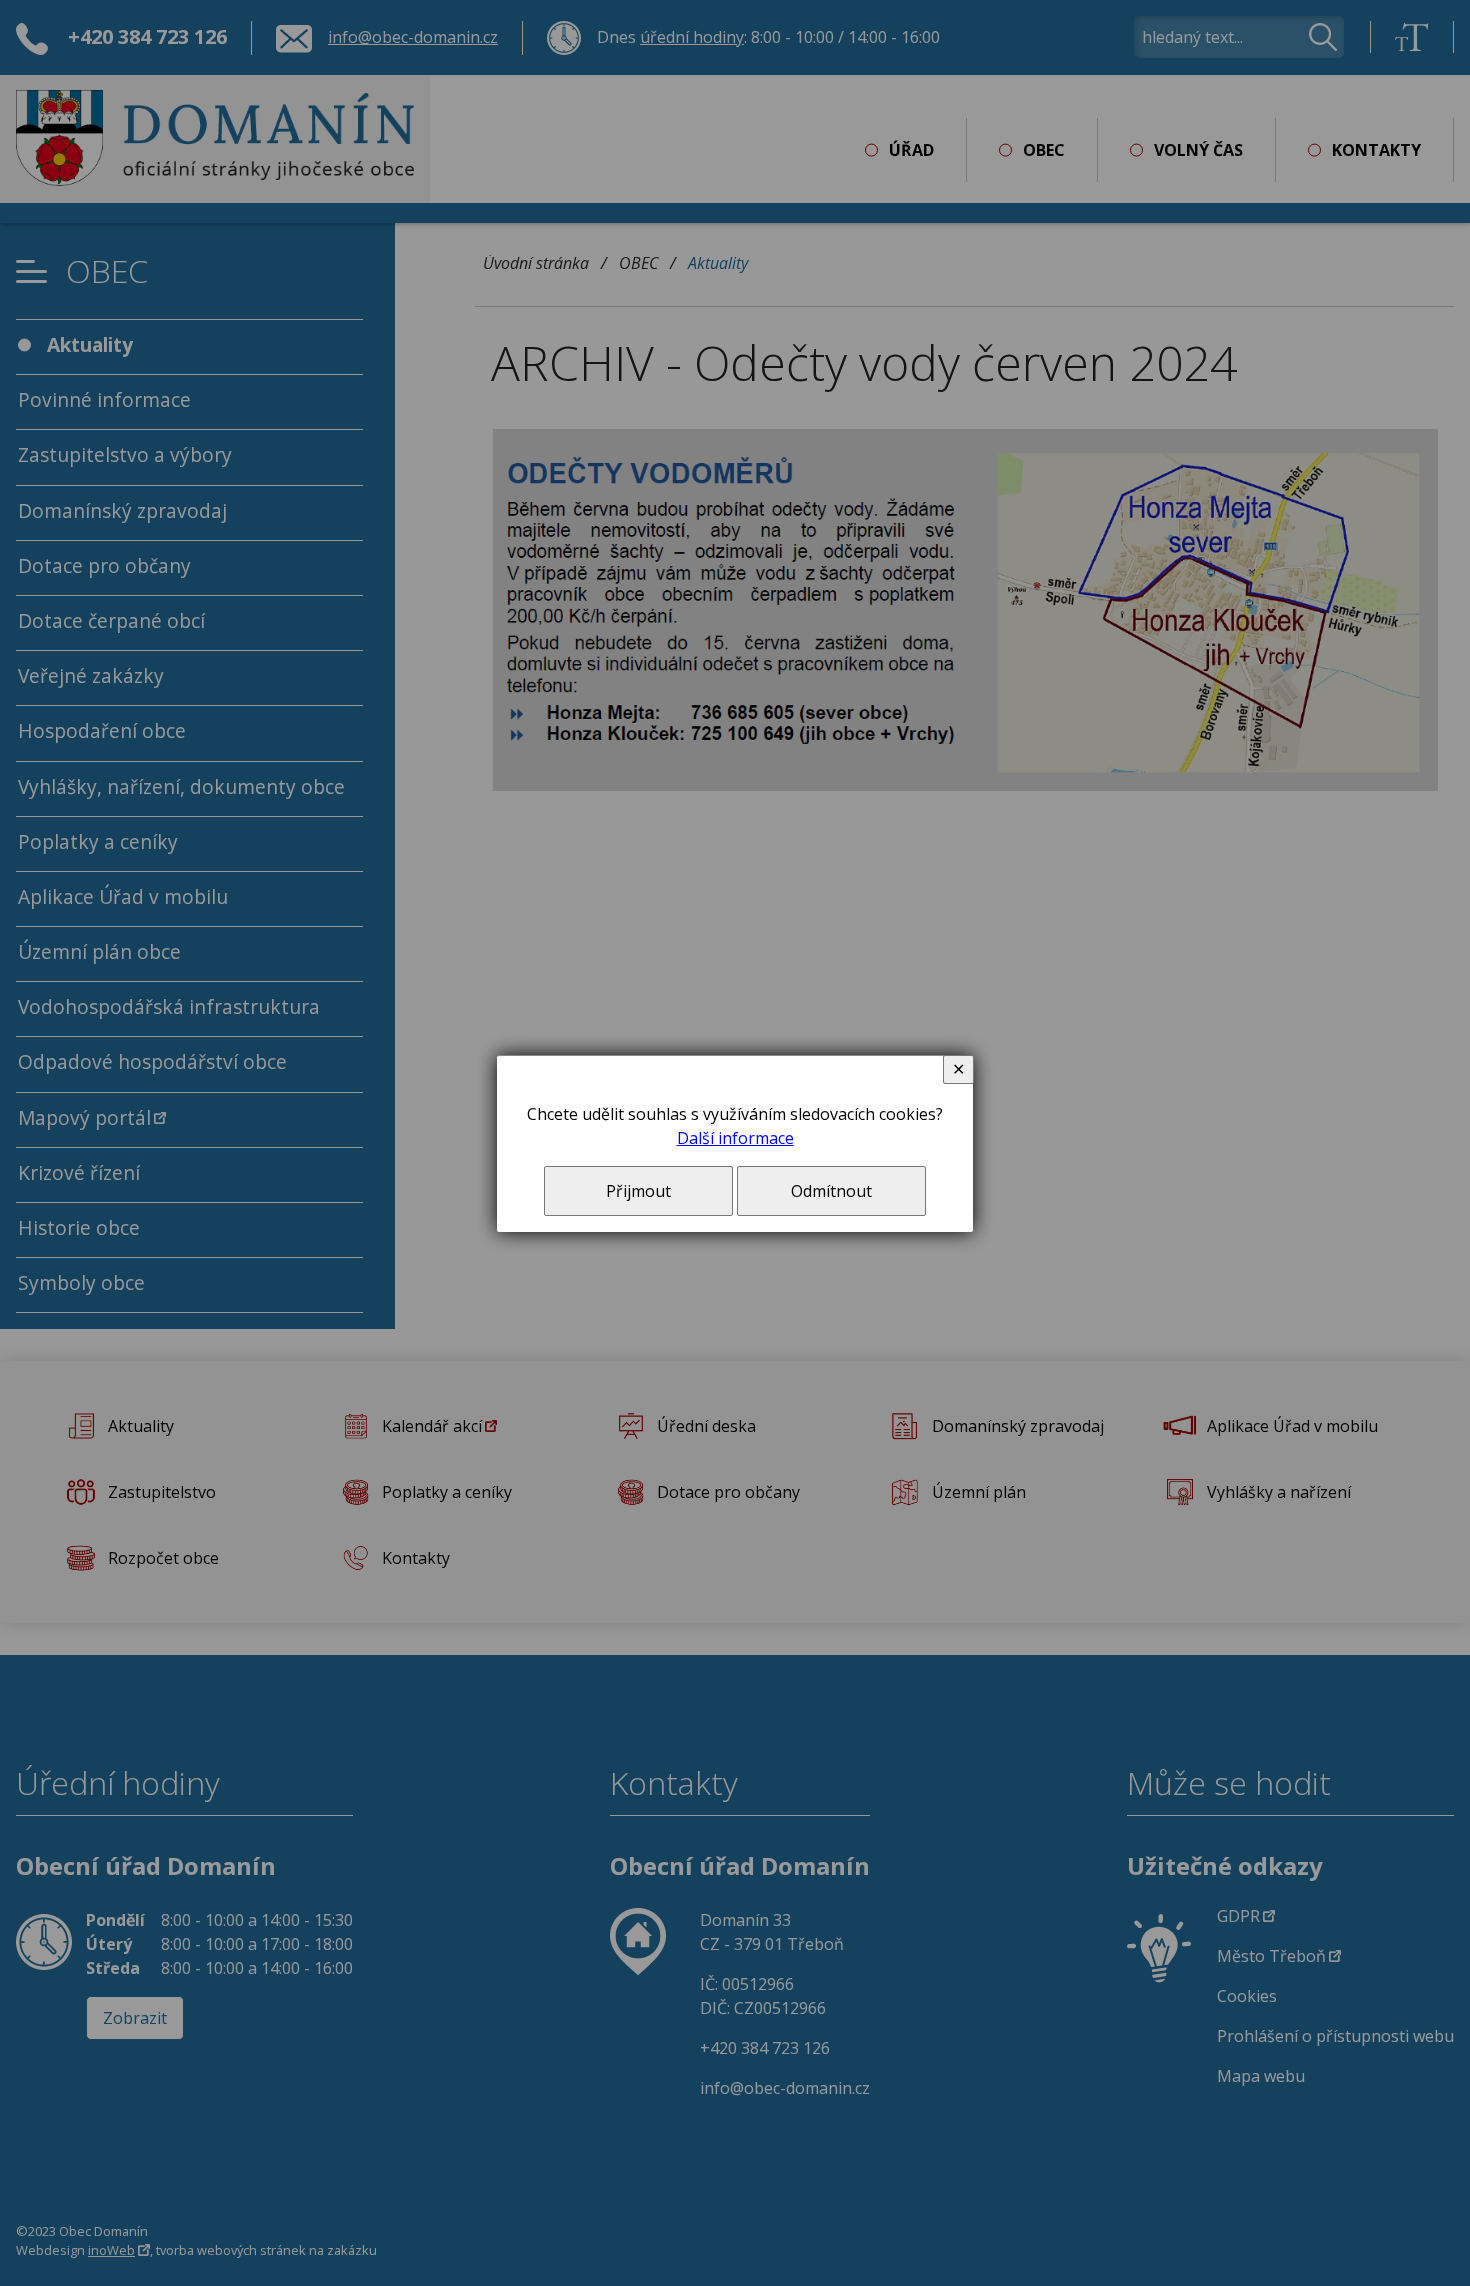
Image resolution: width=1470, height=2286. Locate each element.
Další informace (735, 1138)
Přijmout (638, 1191)
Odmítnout (831, 1191)
